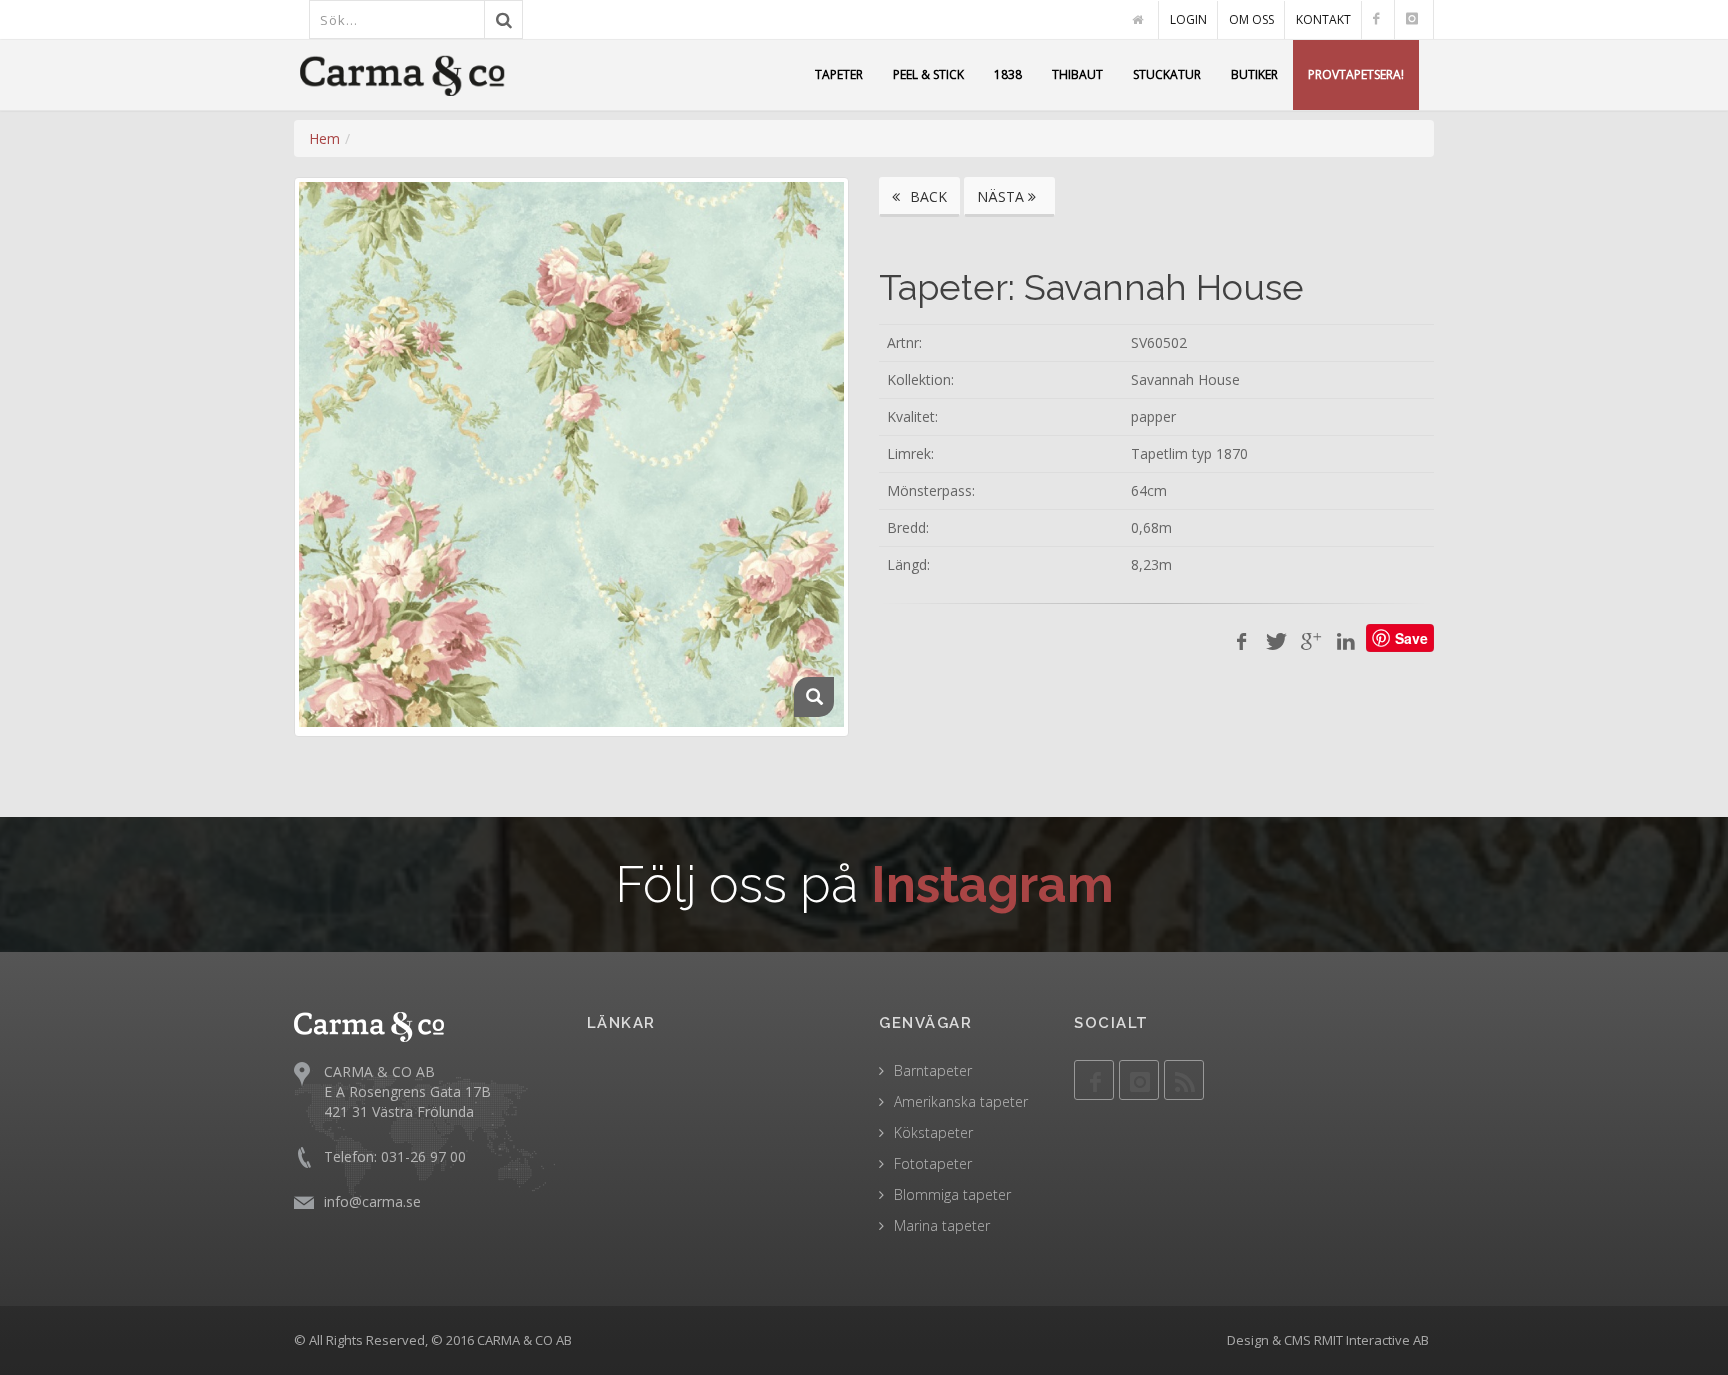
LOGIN (1188, 19)
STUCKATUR (1167, 74)
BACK (926, 196)
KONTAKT (1323, 19)
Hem (324, 138)
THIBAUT (1077, 74)
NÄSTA (1002, 196)
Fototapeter (933, 1163)
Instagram (992, 884)
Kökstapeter (933, 1132)
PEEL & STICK (928, 74)
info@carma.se (372, 1201)
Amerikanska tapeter (961, 1101)
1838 (1008, 74)
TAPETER (839, 74)
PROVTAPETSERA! (1356, 74)
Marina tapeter (942, 1225)
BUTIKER (1254, 74)
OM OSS (1251, 19)
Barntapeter (933, 1070)
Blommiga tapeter (952, 1194)
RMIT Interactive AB (1371, 1340)
